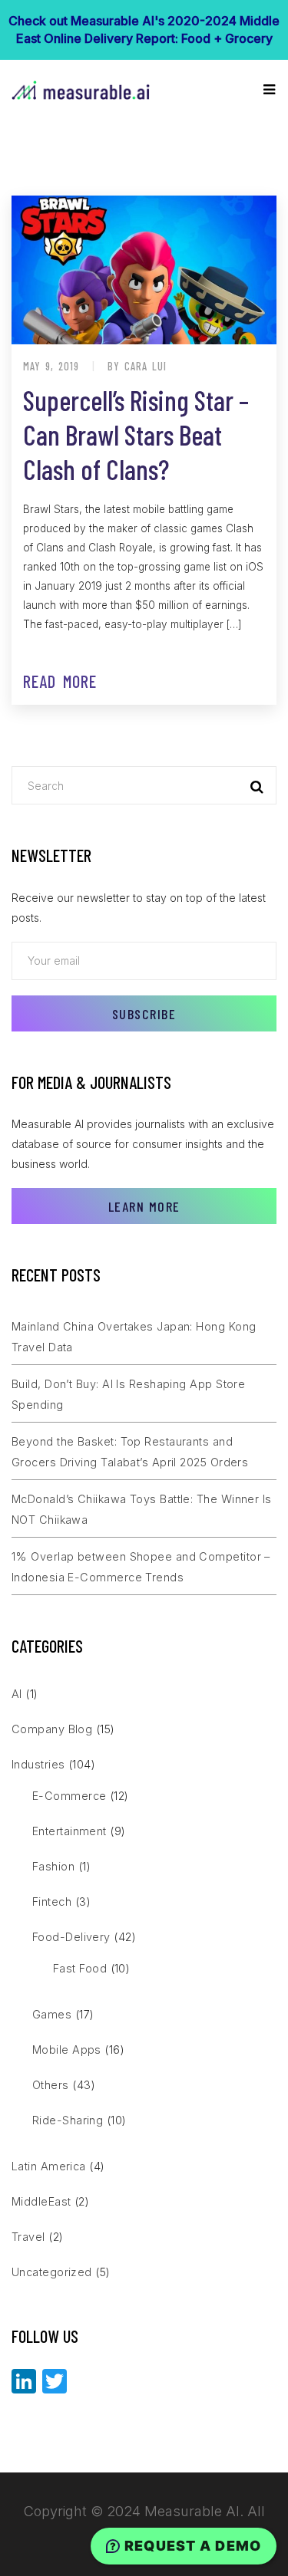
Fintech (52, 1902)
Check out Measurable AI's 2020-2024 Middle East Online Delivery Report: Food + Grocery (144, 30)
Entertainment (70, 1831)
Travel (28, 2237)
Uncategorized (52, 2272)
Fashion (53, 1866)
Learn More (144, 1206)
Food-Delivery (71, 1937)
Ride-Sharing (68, 2120)
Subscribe (144, 1014)
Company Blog (52, 1729)
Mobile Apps (67, 2050)
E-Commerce (70, 1796)
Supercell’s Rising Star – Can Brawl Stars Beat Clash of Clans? (136, 434)
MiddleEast (41, 2201)
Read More (60, 681)
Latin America (49, 2166)
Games (52, 2014)
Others (51, 2085)
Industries (38, 1764)
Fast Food (80, 1968)
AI (17, 1694)
